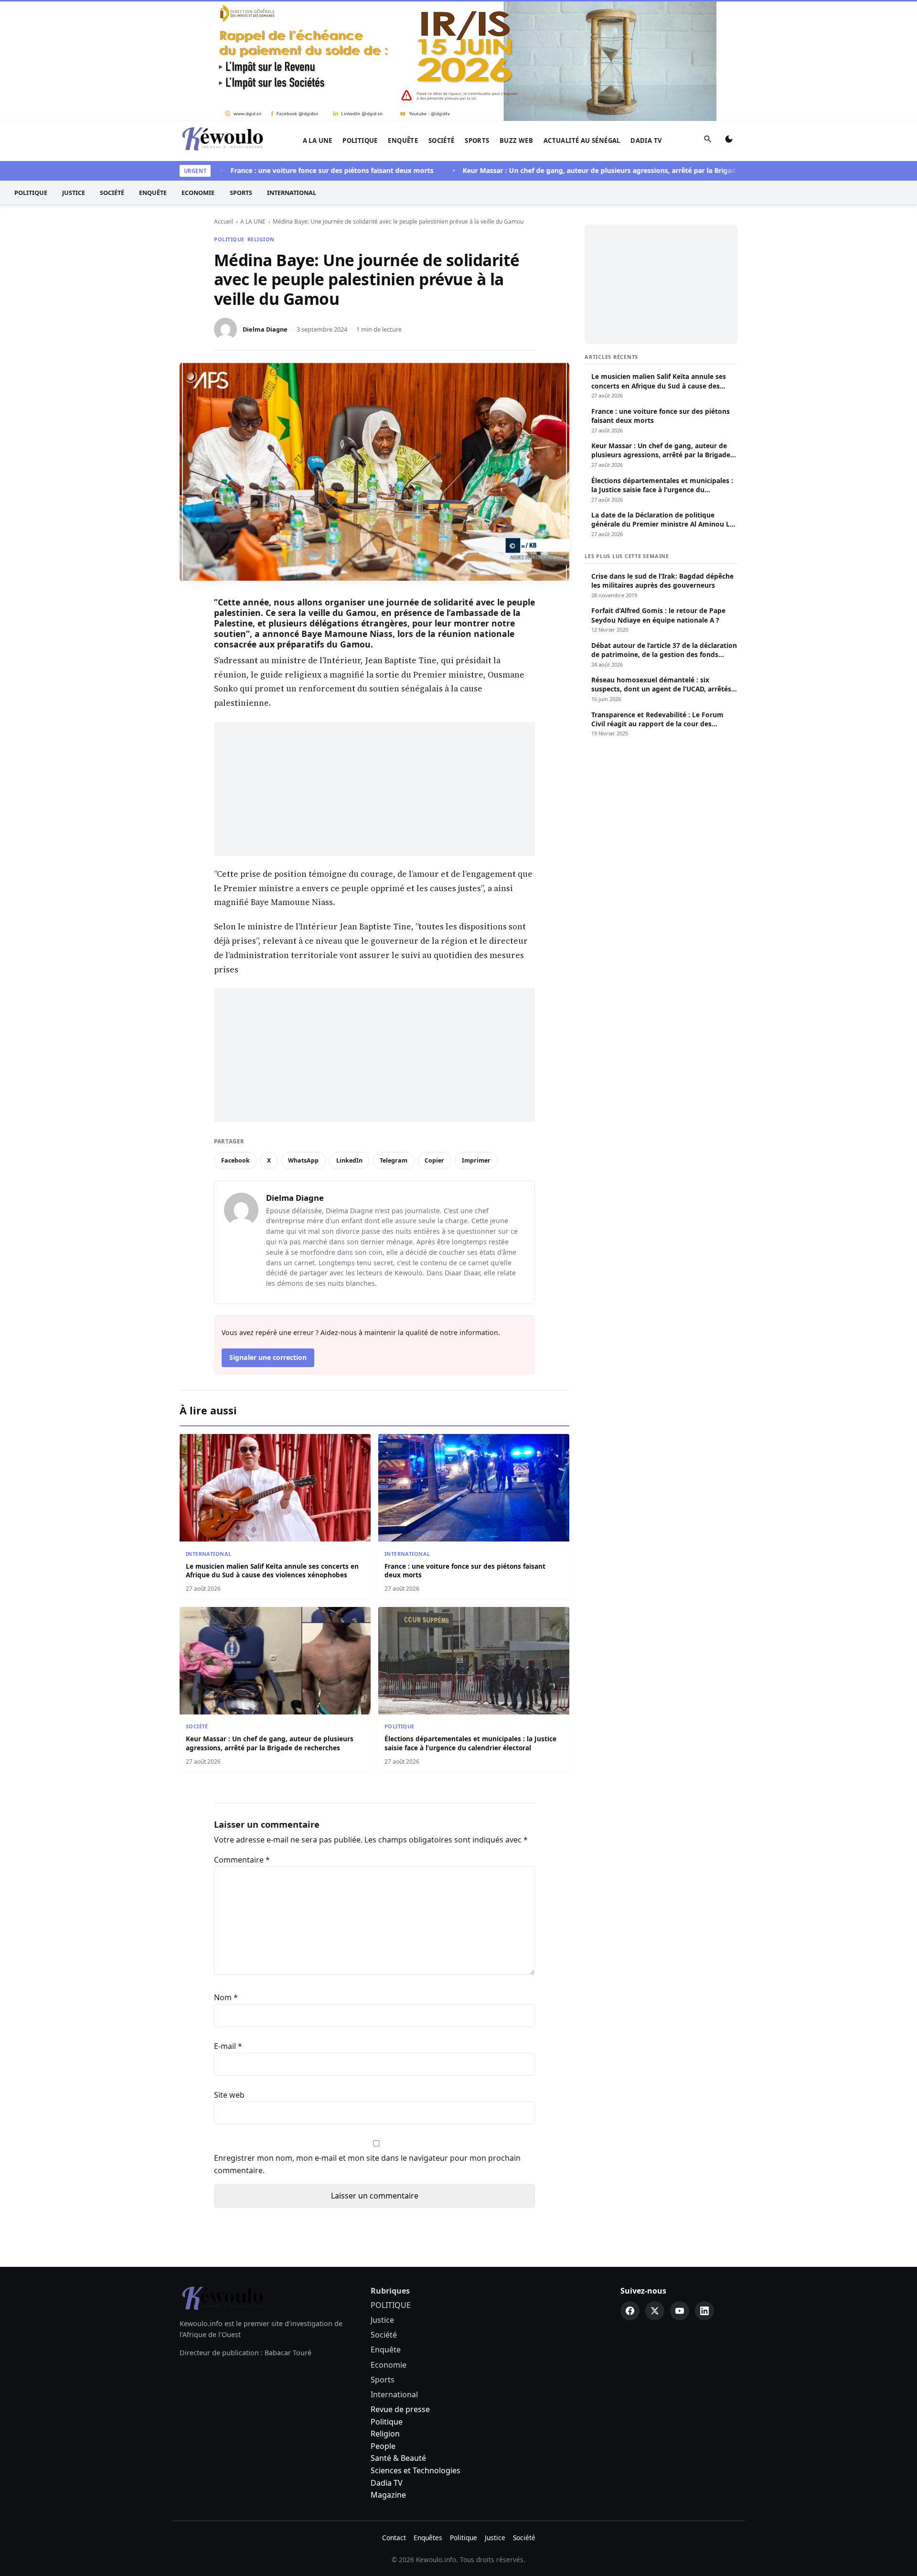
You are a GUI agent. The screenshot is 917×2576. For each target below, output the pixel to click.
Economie (198, 193)
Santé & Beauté (398, 2458)
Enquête (403, 140)
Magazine (388, 2495)
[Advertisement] (374, 789)
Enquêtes (428, 2538)
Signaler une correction (268, 1357)
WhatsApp (303, 1160)
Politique (387, 2422)
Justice (74, 193)
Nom (226, 1997)
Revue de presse (400, 2409)
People (383, 2446)
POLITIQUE (360, 140)
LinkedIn (349, 1160)
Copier (434, 1160)
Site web (229, 2095)
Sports (477, 140)
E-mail (228, 2046)
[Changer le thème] (729, 141)
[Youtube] (680, 2311)
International (292, 193)
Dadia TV (646, 140)
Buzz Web (516, 140)
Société (442, 140)
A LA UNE (318, 140)
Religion (261, 239)
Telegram (394, 1160)
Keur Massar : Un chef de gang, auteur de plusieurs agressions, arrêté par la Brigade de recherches (583, 170)
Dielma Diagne (265, 329)
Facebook (235, 1160)
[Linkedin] (704, 2311)
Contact (394, 2538)
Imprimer (476, 1160)
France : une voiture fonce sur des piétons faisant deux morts (290, 170)
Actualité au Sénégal (582, 140)
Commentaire (242, 1860)
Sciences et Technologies (416, 2470)
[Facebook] (630, 2311)
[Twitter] (655, 2311)
